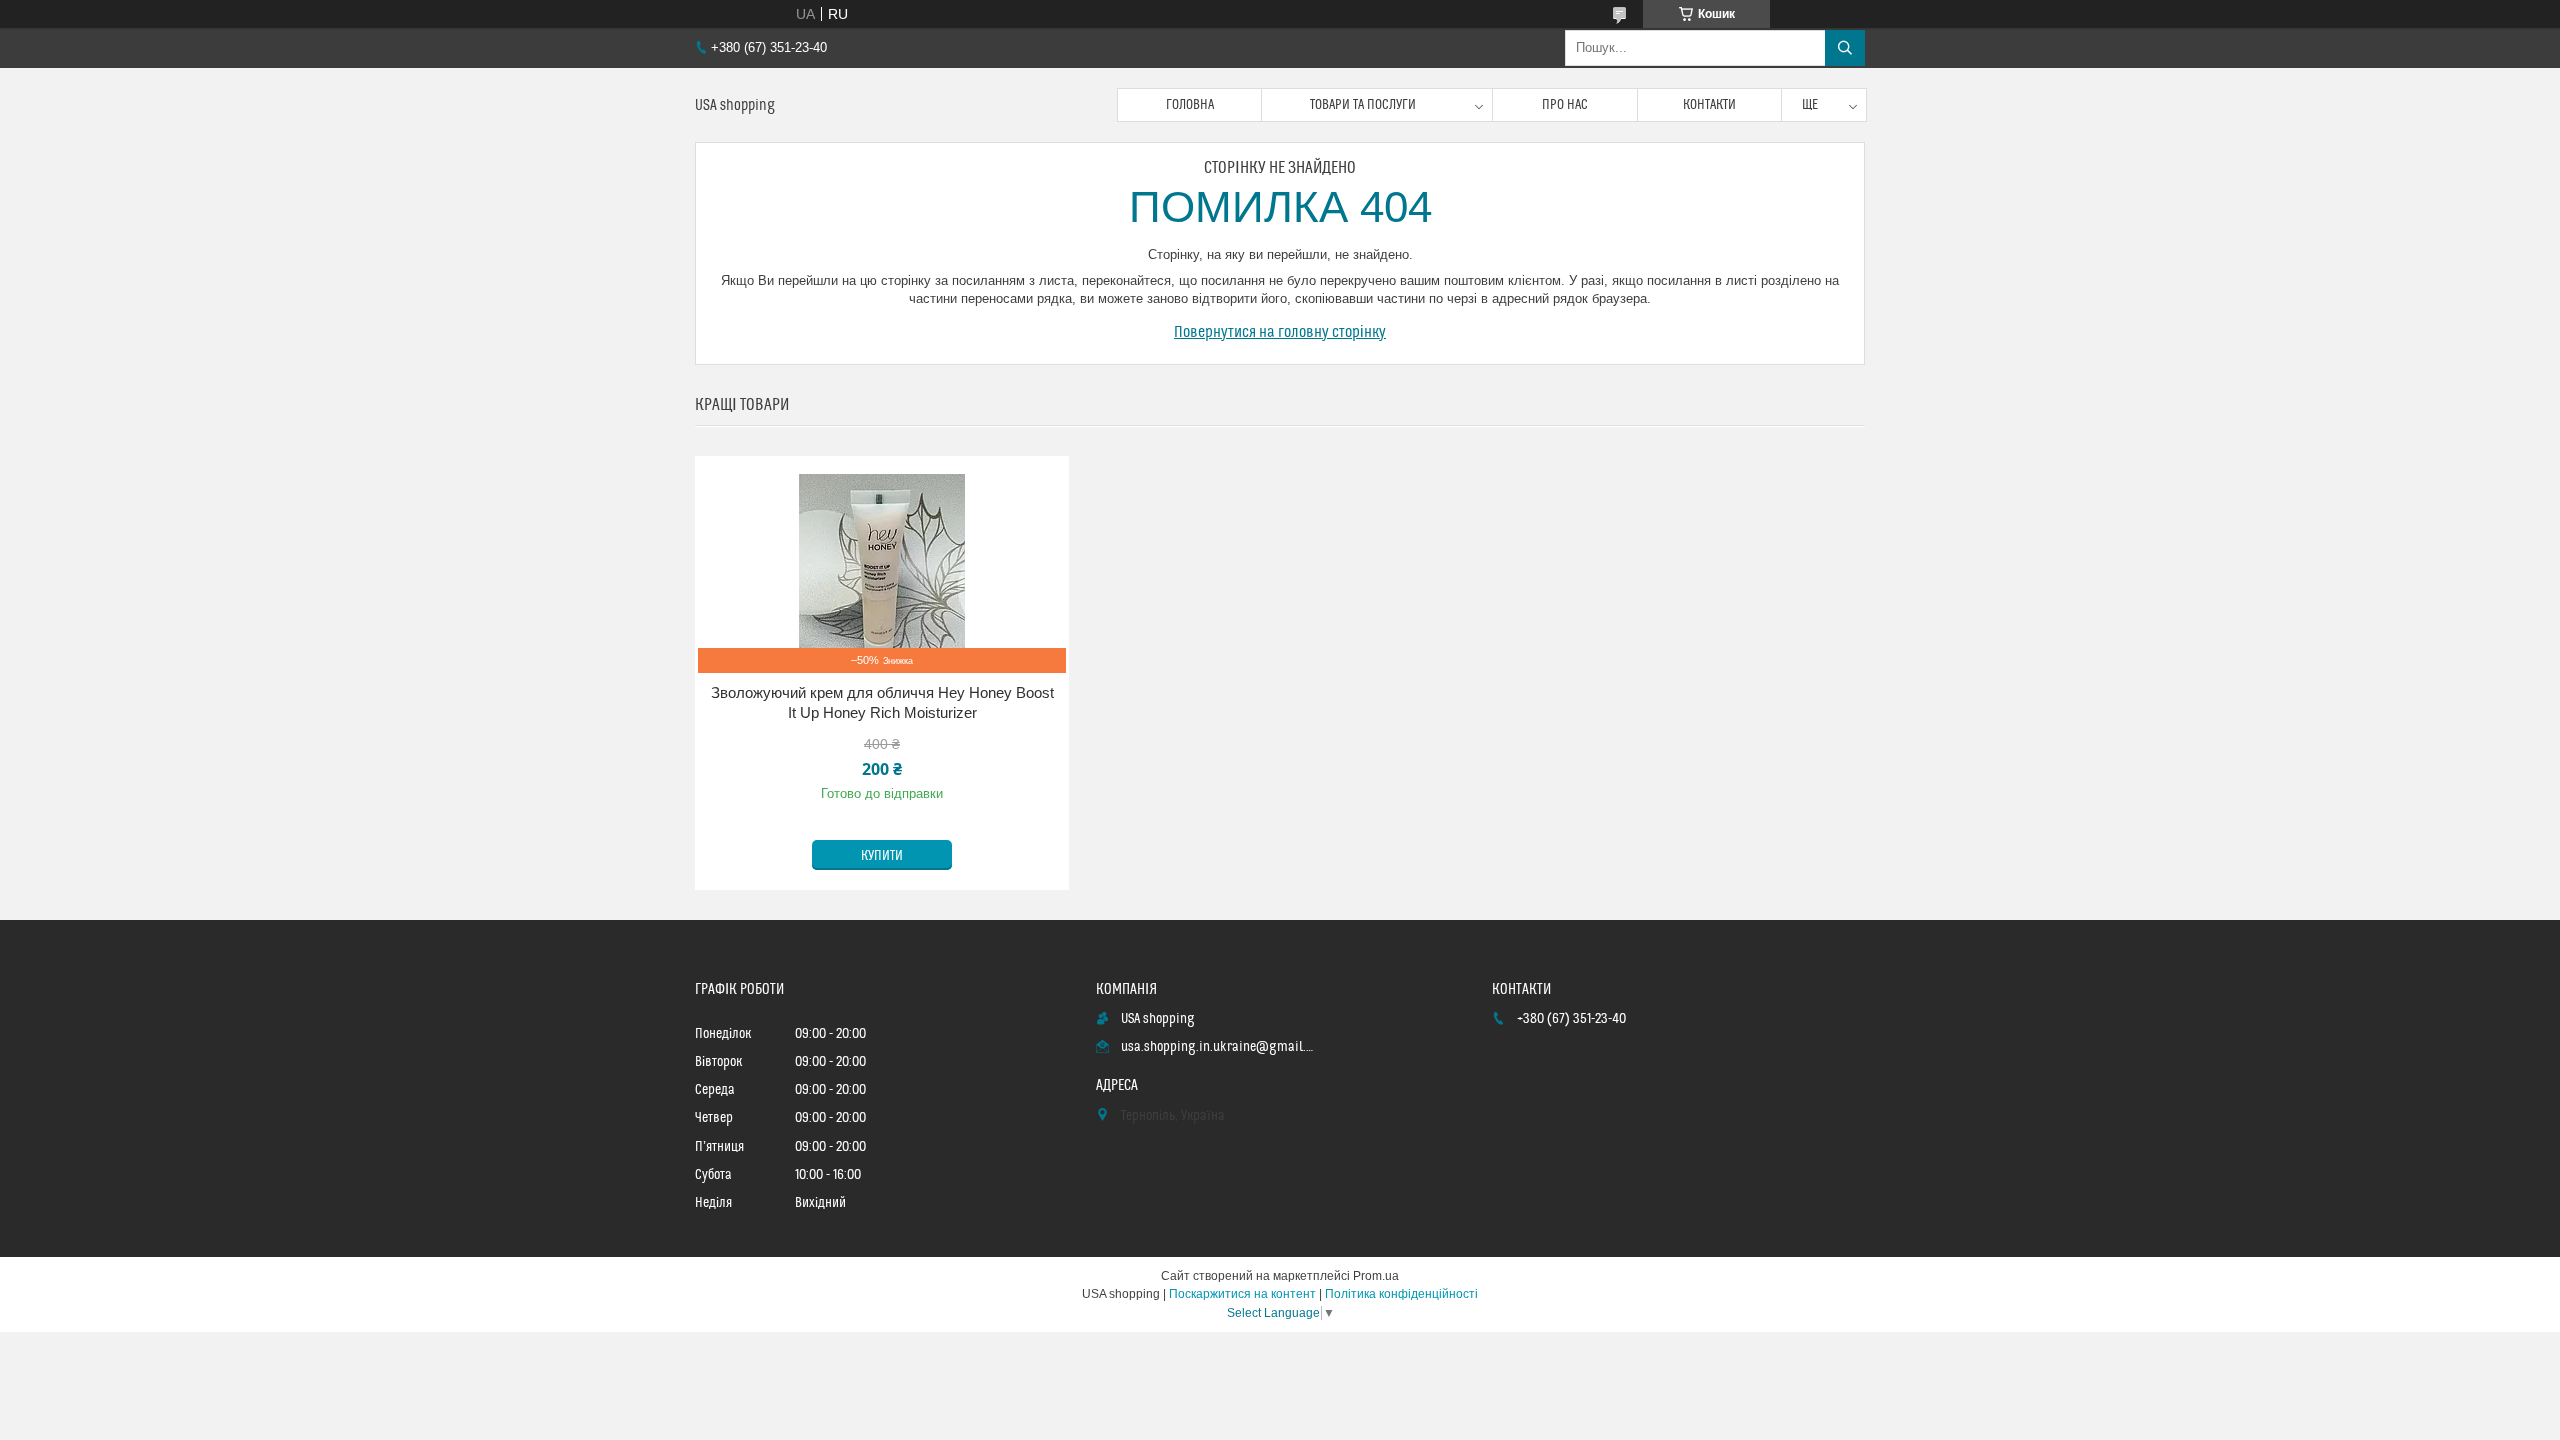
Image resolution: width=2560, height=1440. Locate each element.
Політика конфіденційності (1401, 1294)
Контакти (1709, 105)
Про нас (1565, 105)
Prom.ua (1376, 1276)
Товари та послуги (1363, 105)
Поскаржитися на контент (1242, 1294)
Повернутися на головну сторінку (1280, 332)
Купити (882, 856)
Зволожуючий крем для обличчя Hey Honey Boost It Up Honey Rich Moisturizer (882, 702)
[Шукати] (1845, 48)
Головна (1190, 105)
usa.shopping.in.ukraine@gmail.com (1218, 1047)
